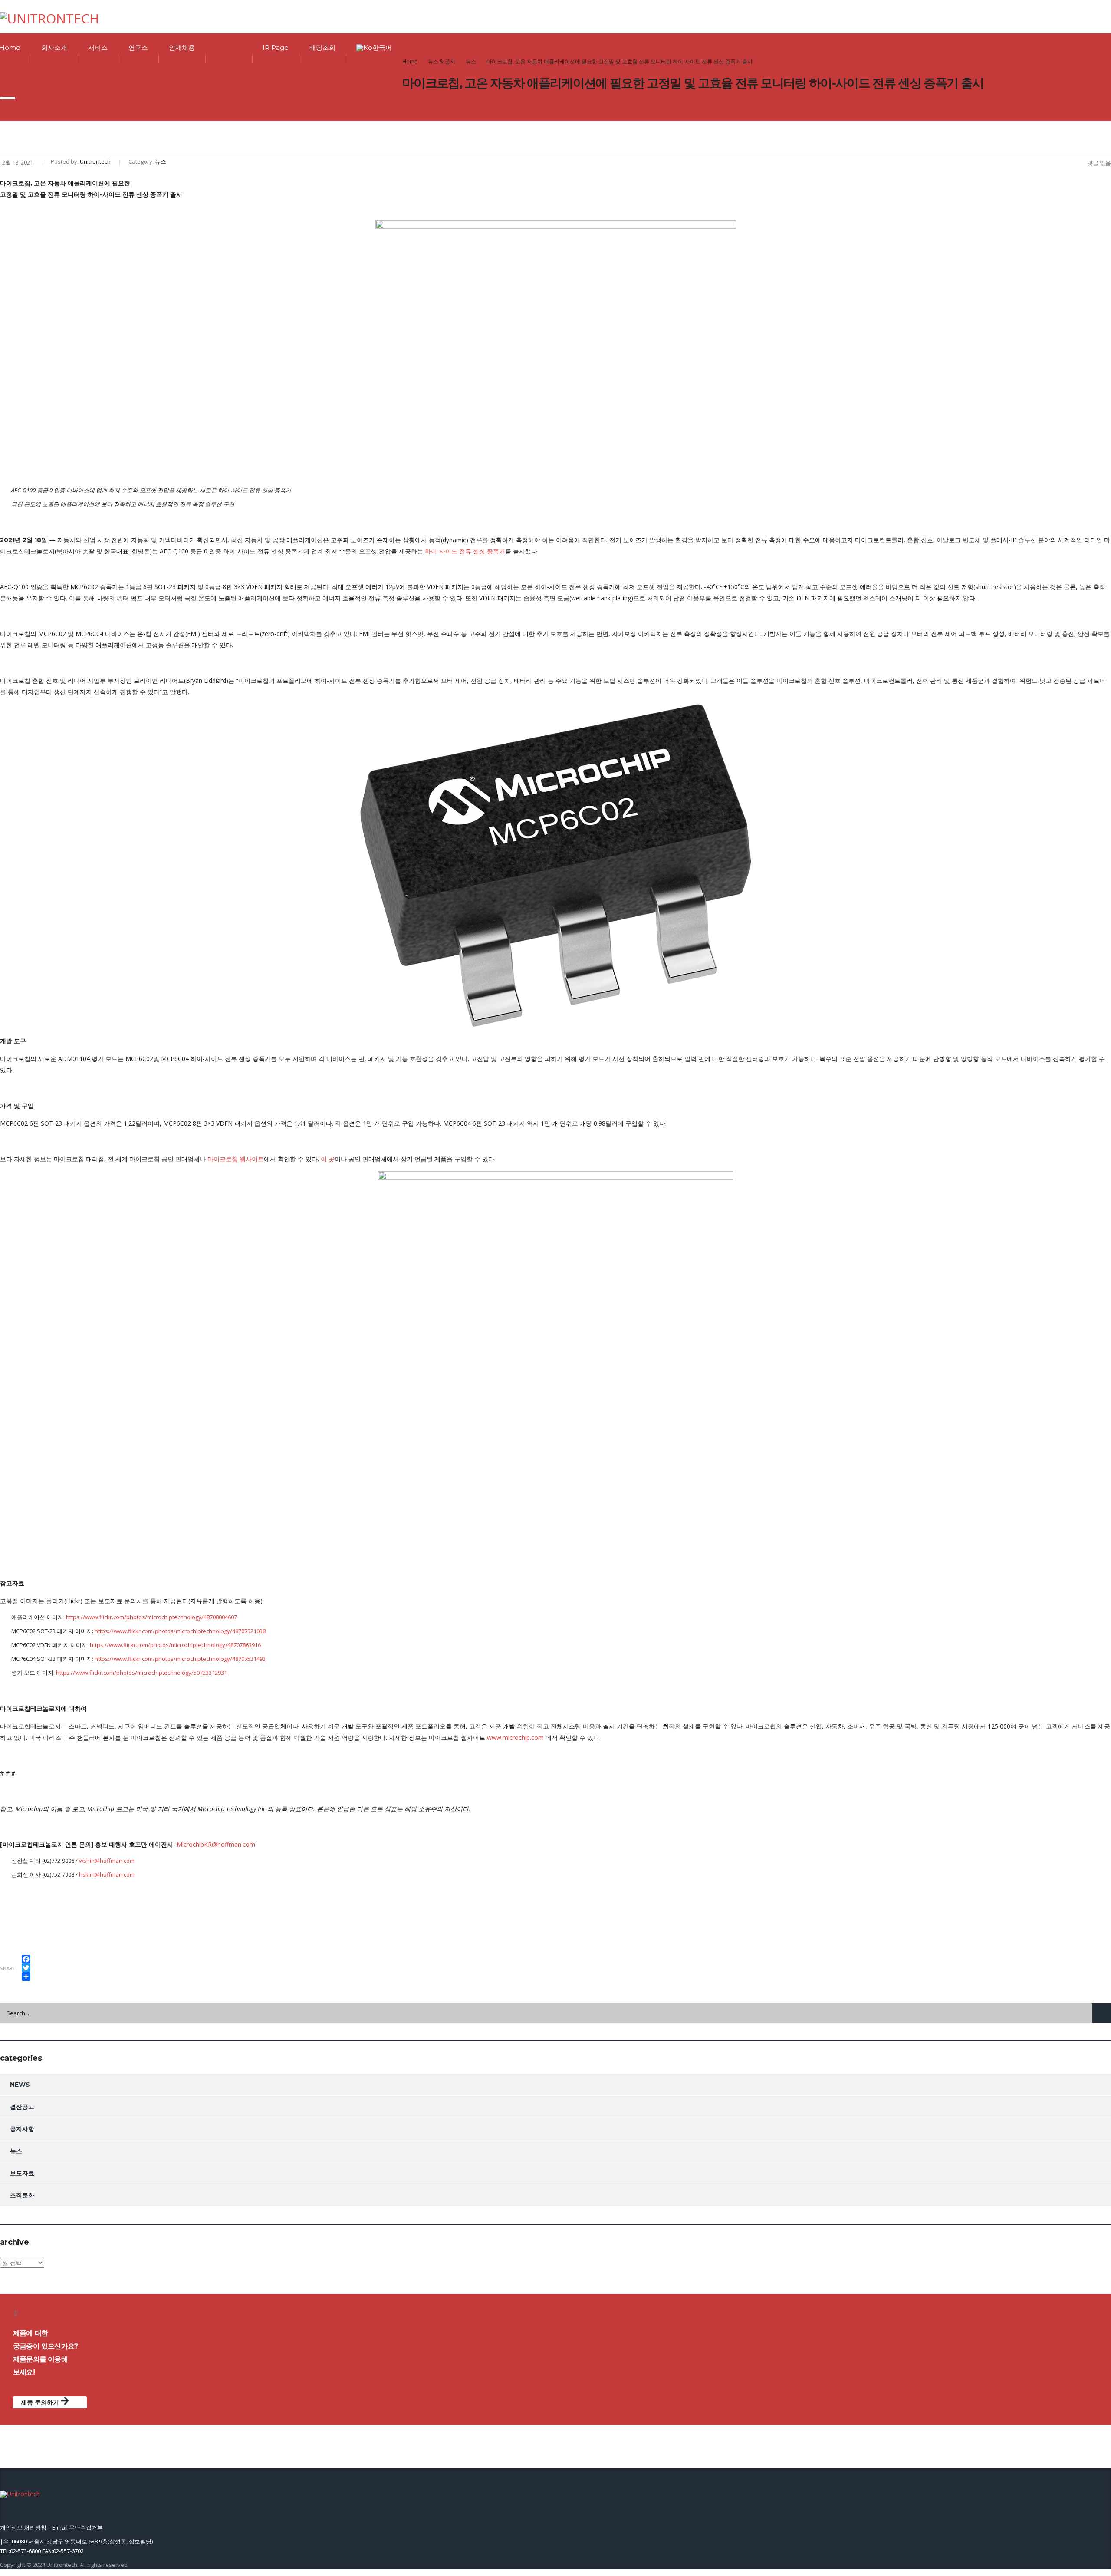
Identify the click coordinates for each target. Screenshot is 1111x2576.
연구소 (138, 48)
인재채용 (182, 48)
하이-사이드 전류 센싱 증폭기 (465, 551)
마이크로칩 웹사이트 (236, 1159)
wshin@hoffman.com (107, 1861)
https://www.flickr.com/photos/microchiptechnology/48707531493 (180, 1659)
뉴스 (16, 2151)
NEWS (20, 2085)
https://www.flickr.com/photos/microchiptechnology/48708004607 (151, 1617)
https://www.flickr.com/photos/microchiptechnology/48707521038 (180, 1631)
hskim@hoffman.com (107, 1874)
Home (410, 61)
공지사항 (22, 2129)
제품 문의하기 (41, 2402)
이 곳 (328, 1159)
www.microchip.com (515, 1738)
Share (8, 1968)
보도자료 (22, 2173)
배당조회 (322, 48)
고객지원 (229, 48)
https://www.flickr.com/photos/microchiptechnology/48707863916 (175, 1645)
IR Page (276, 48)
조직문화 (22, 2195)
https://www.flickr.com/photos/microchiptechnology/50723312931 (141, 1673)
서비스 (98, 48)
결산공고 (22, 2107)
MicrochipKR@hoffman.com (216, 1844)
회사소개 (54, 48)
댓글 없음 (1099, 163)
